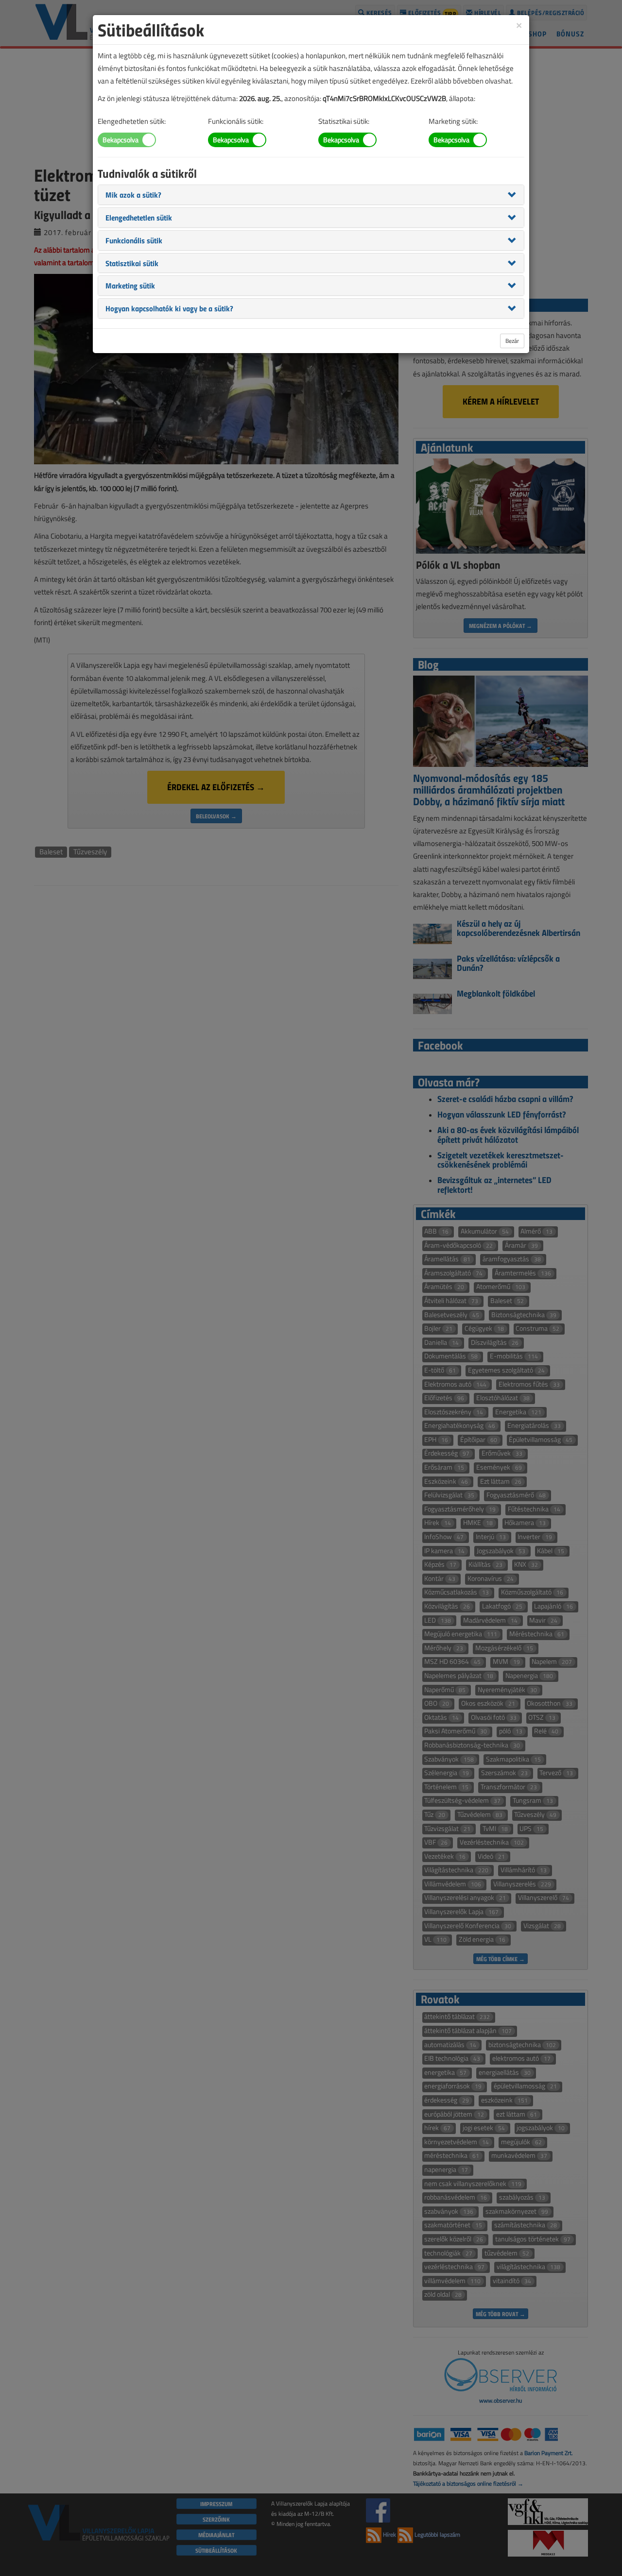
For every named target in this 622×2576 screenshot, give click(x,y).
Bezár (512, 341)
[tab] (311, 195)
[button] (133, 194)
